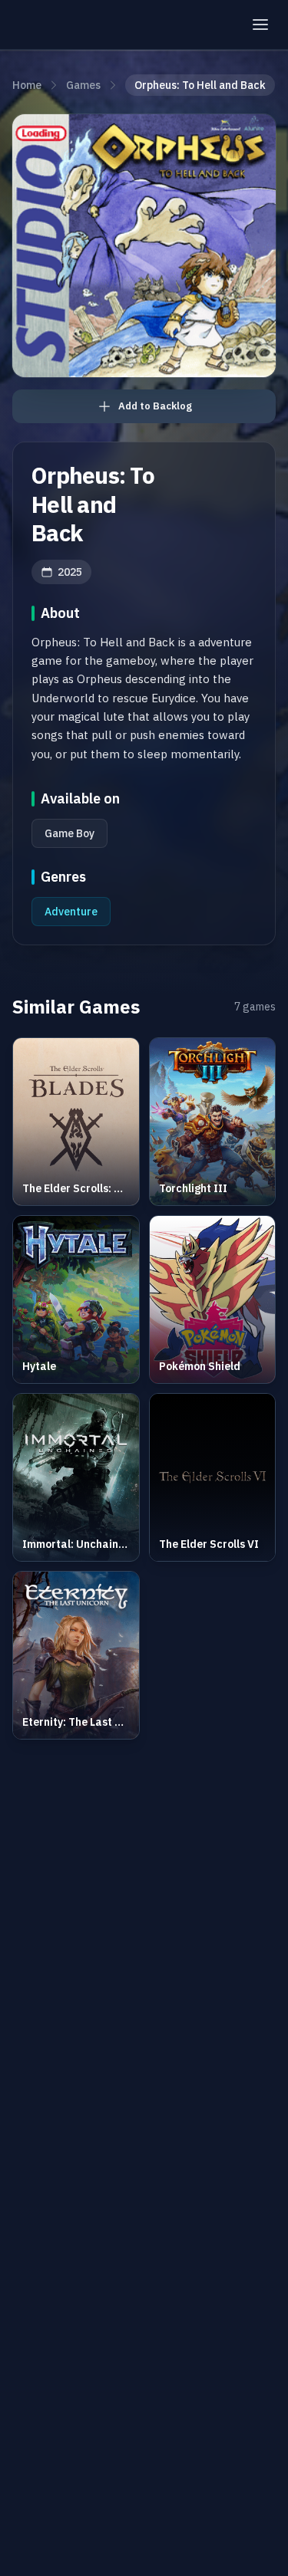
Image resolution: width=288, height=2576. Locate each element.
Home (27, 85)
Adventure (71, 912)
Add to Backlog (155, 406)
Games (83, 85)
